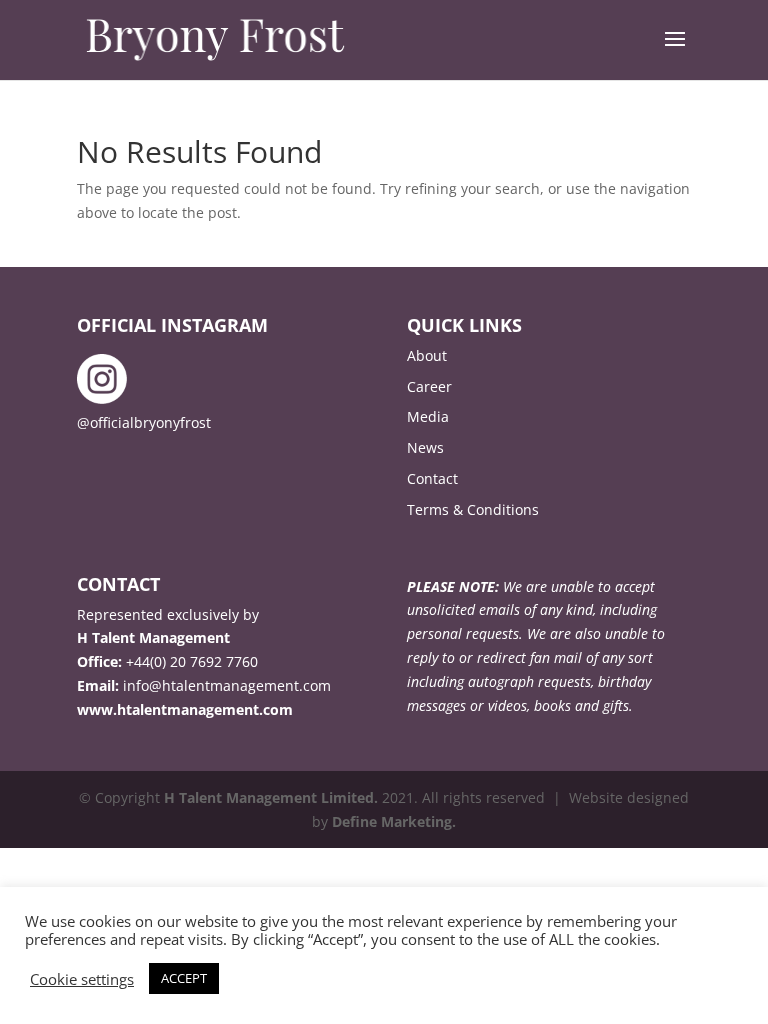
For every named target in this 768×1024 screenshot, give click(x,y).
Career (429, 386)
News (425, 447)
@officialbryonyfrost (144, 422)
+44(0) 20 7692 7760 (192, 661)
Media (428, 416)
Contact (432, 478)
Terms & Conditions (473, 509)
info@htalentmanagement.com (227, 685)
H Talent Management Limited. (271, 797)
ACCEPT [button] (184, 978)
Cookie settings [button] (82, 979)
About (427, 355)
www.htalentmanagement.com (185, 709)
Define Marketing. (394, 821)
